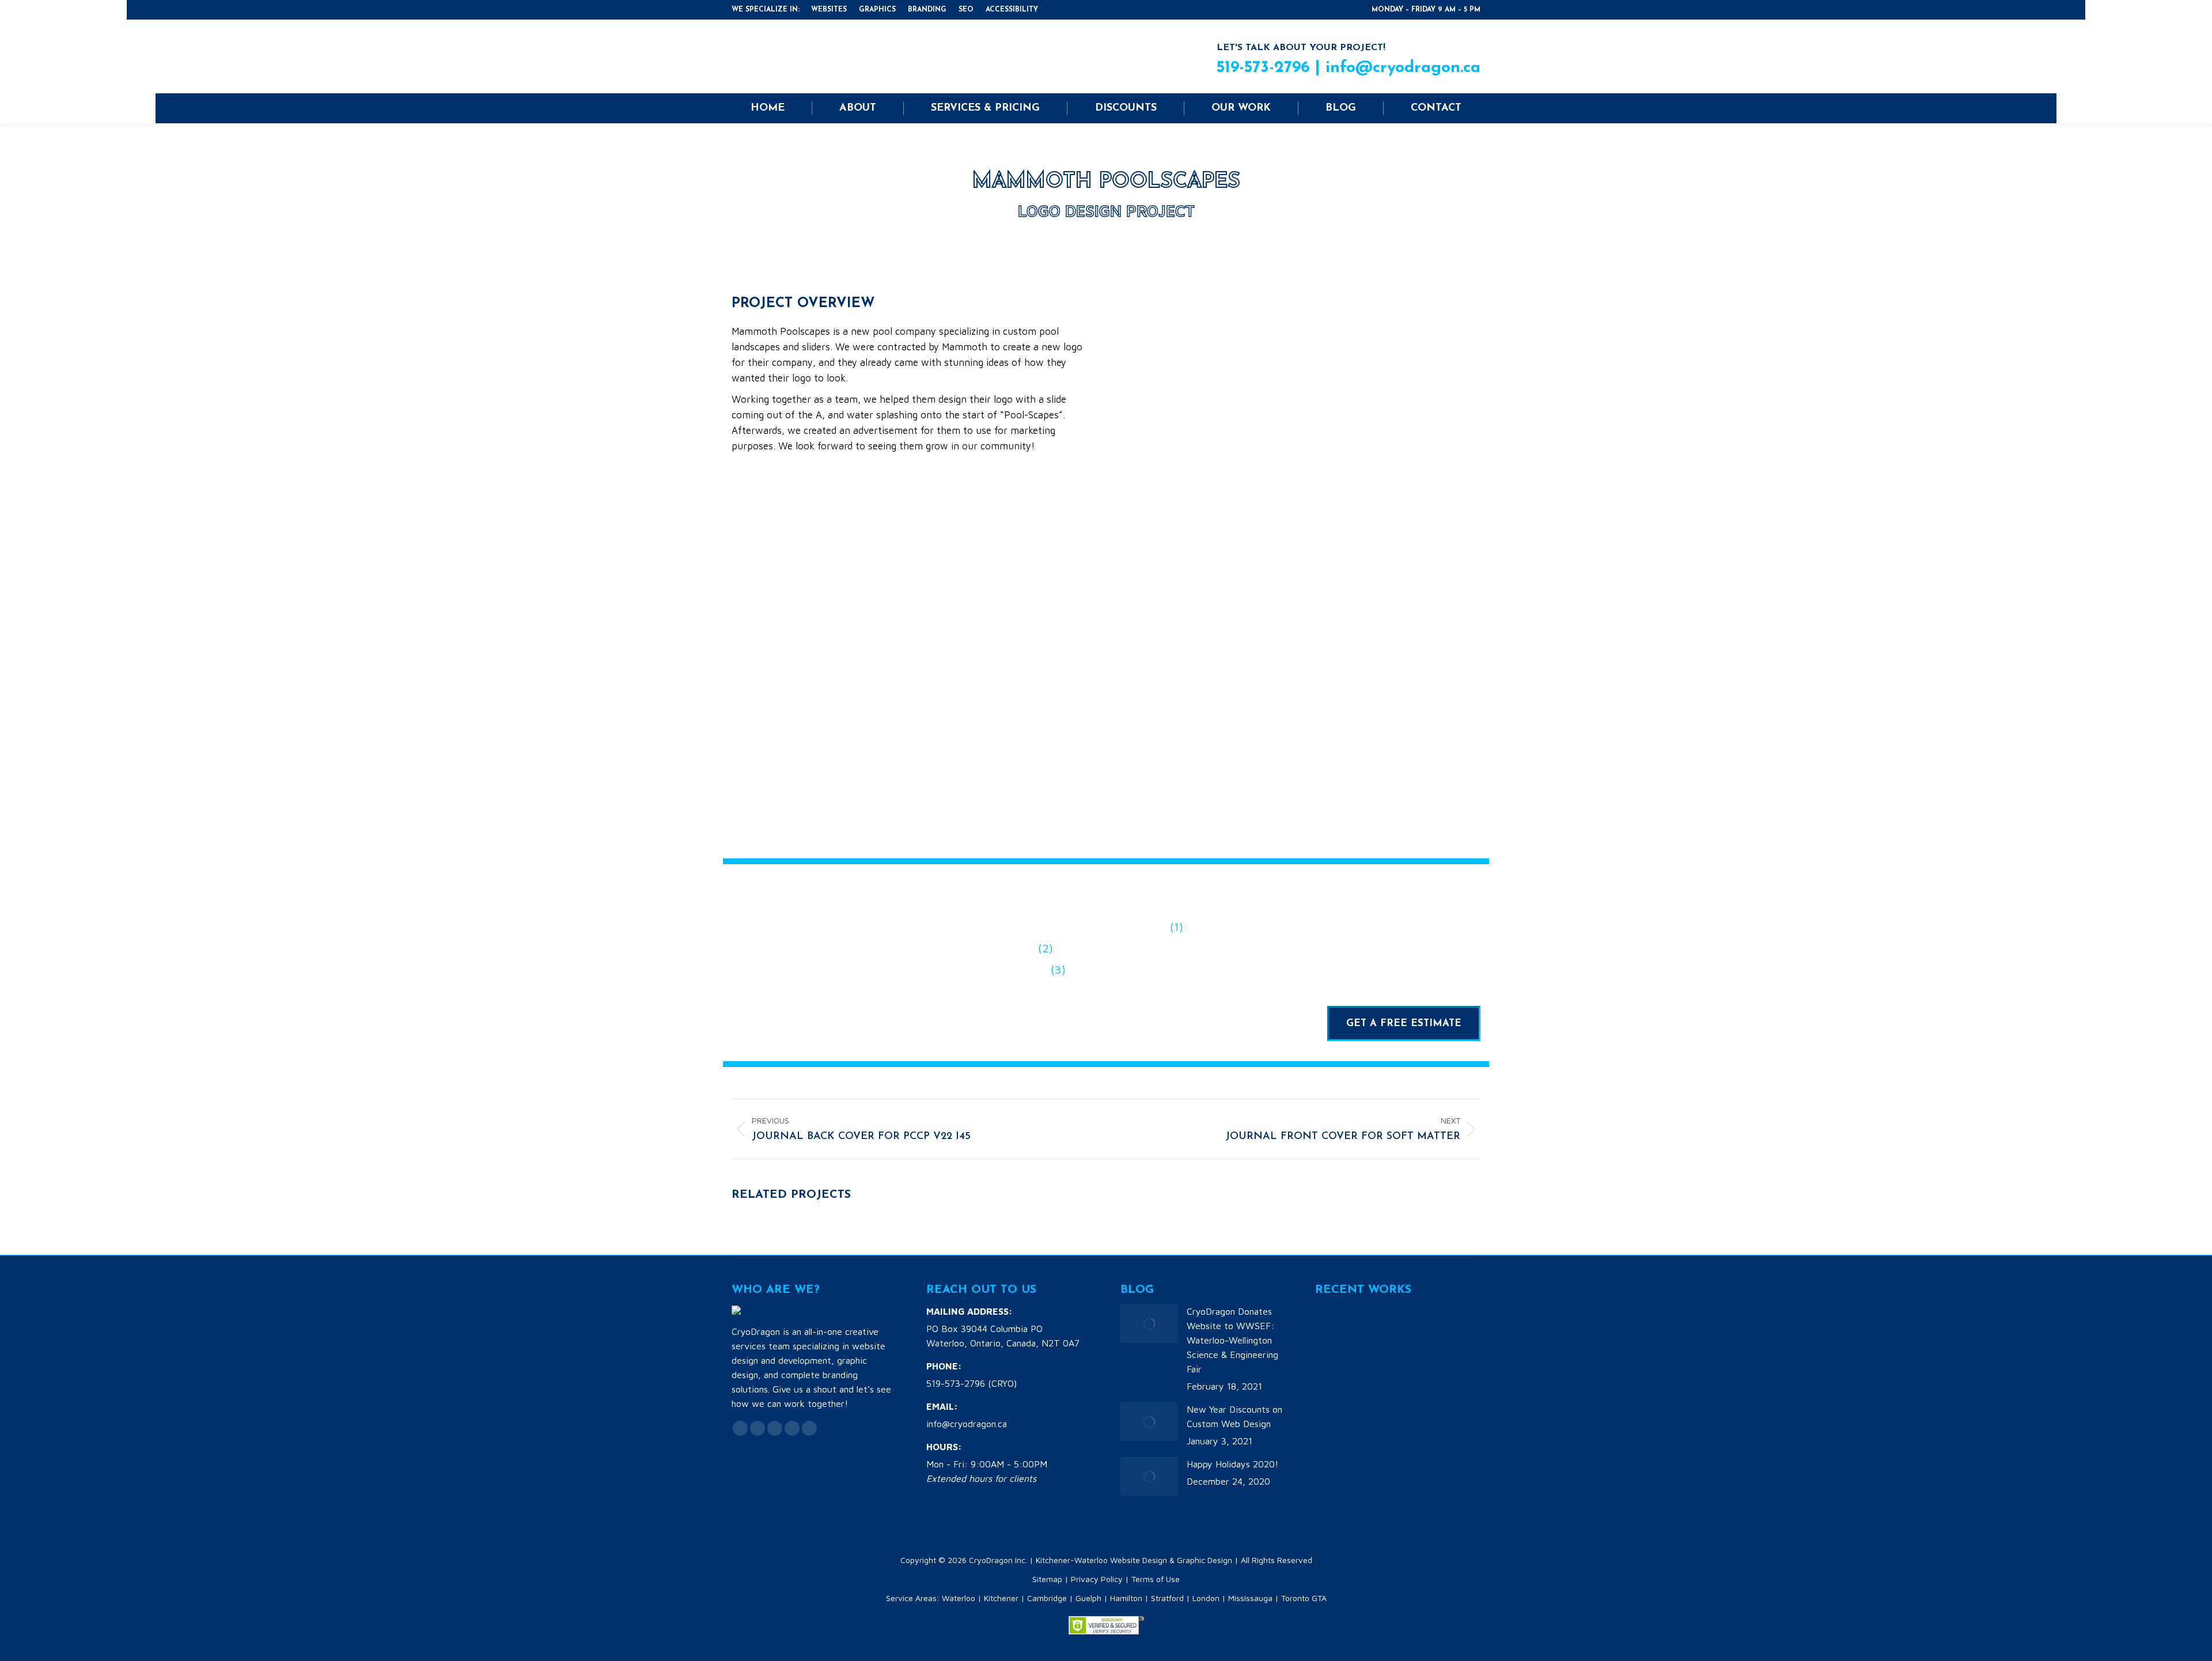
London (1206, 1598)
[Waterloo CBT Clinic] (1382, 1418)
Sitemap (1047, 1579)
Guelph (1088, 1598)
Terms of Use (1156, 1579)
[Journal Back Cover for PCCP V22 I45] (1337, 1374)
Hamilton (1126, 1598)
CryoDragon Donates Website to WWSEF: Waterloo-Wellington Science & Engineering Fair (1232, 1340)
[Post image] (1149, 1324)
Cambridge (1047, 1598)
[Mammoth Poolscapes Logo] (1426, 1329)
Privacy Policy (1097, 1579)
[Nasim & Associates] (1337, 1418)
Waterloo (959, 1598)
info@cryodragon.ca (1403, 68)
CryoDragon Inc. (998, 1560)
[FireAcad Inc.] (1382, 1374)
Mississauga (1250, 1598)
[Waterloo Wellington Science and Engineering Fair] (1337, 1329)
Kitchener (1001, 1598)
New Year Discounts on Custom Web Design (1234, 1416)
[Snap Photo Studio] (1426, 1374)
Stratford (1167, 1598)
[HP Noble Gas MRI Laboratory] (1426, 1418)
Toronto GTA (1304, 1598)
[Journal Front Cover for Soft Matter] (1382, 1329)
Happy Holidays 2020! (1232, 1464)
